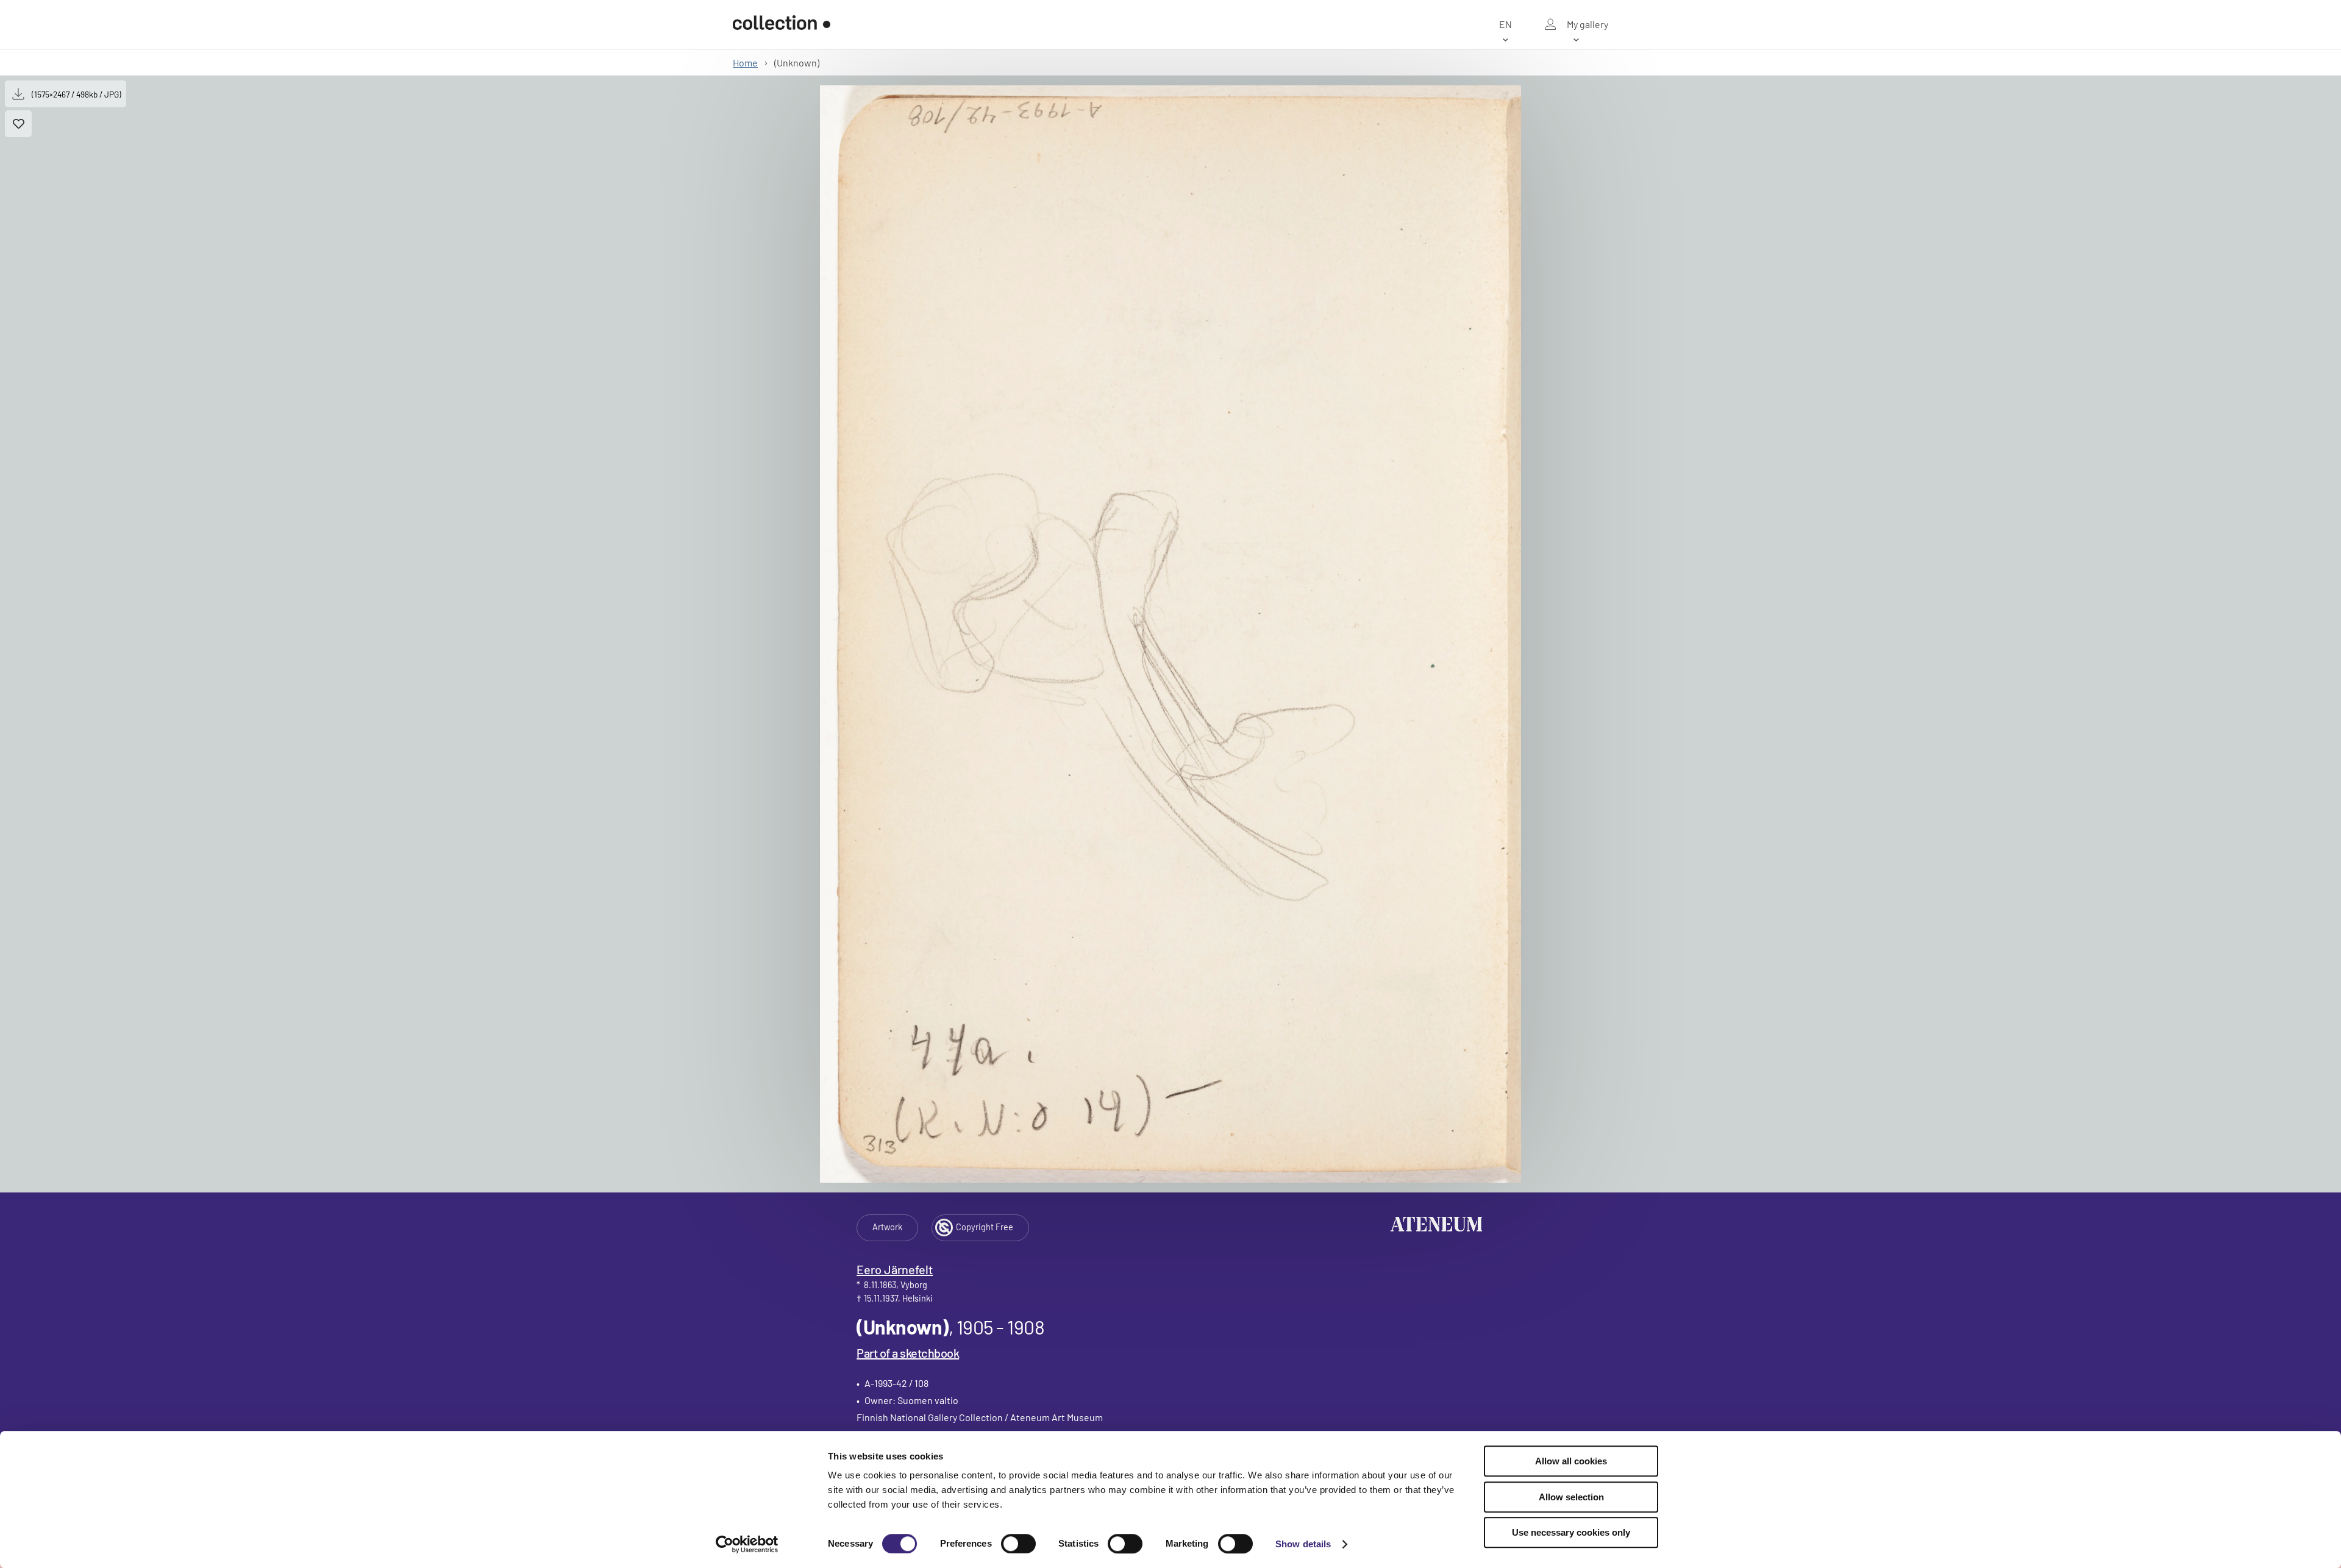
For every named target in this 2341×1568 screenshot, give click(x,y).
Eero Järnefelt (895, 1269)
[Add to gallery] (18, 124)
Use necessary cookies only (1571, 1532)
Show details (1303, 1544)
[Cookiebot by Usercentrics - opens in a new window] (747, 1544)
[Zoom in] (1170, 634)
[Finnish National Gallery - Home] (782, 24)
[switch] (1018, 1544)
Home (745, 62)
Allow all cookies (1571, 1461)
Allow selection (1571, 1497)
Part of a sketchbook (908, 1353)
